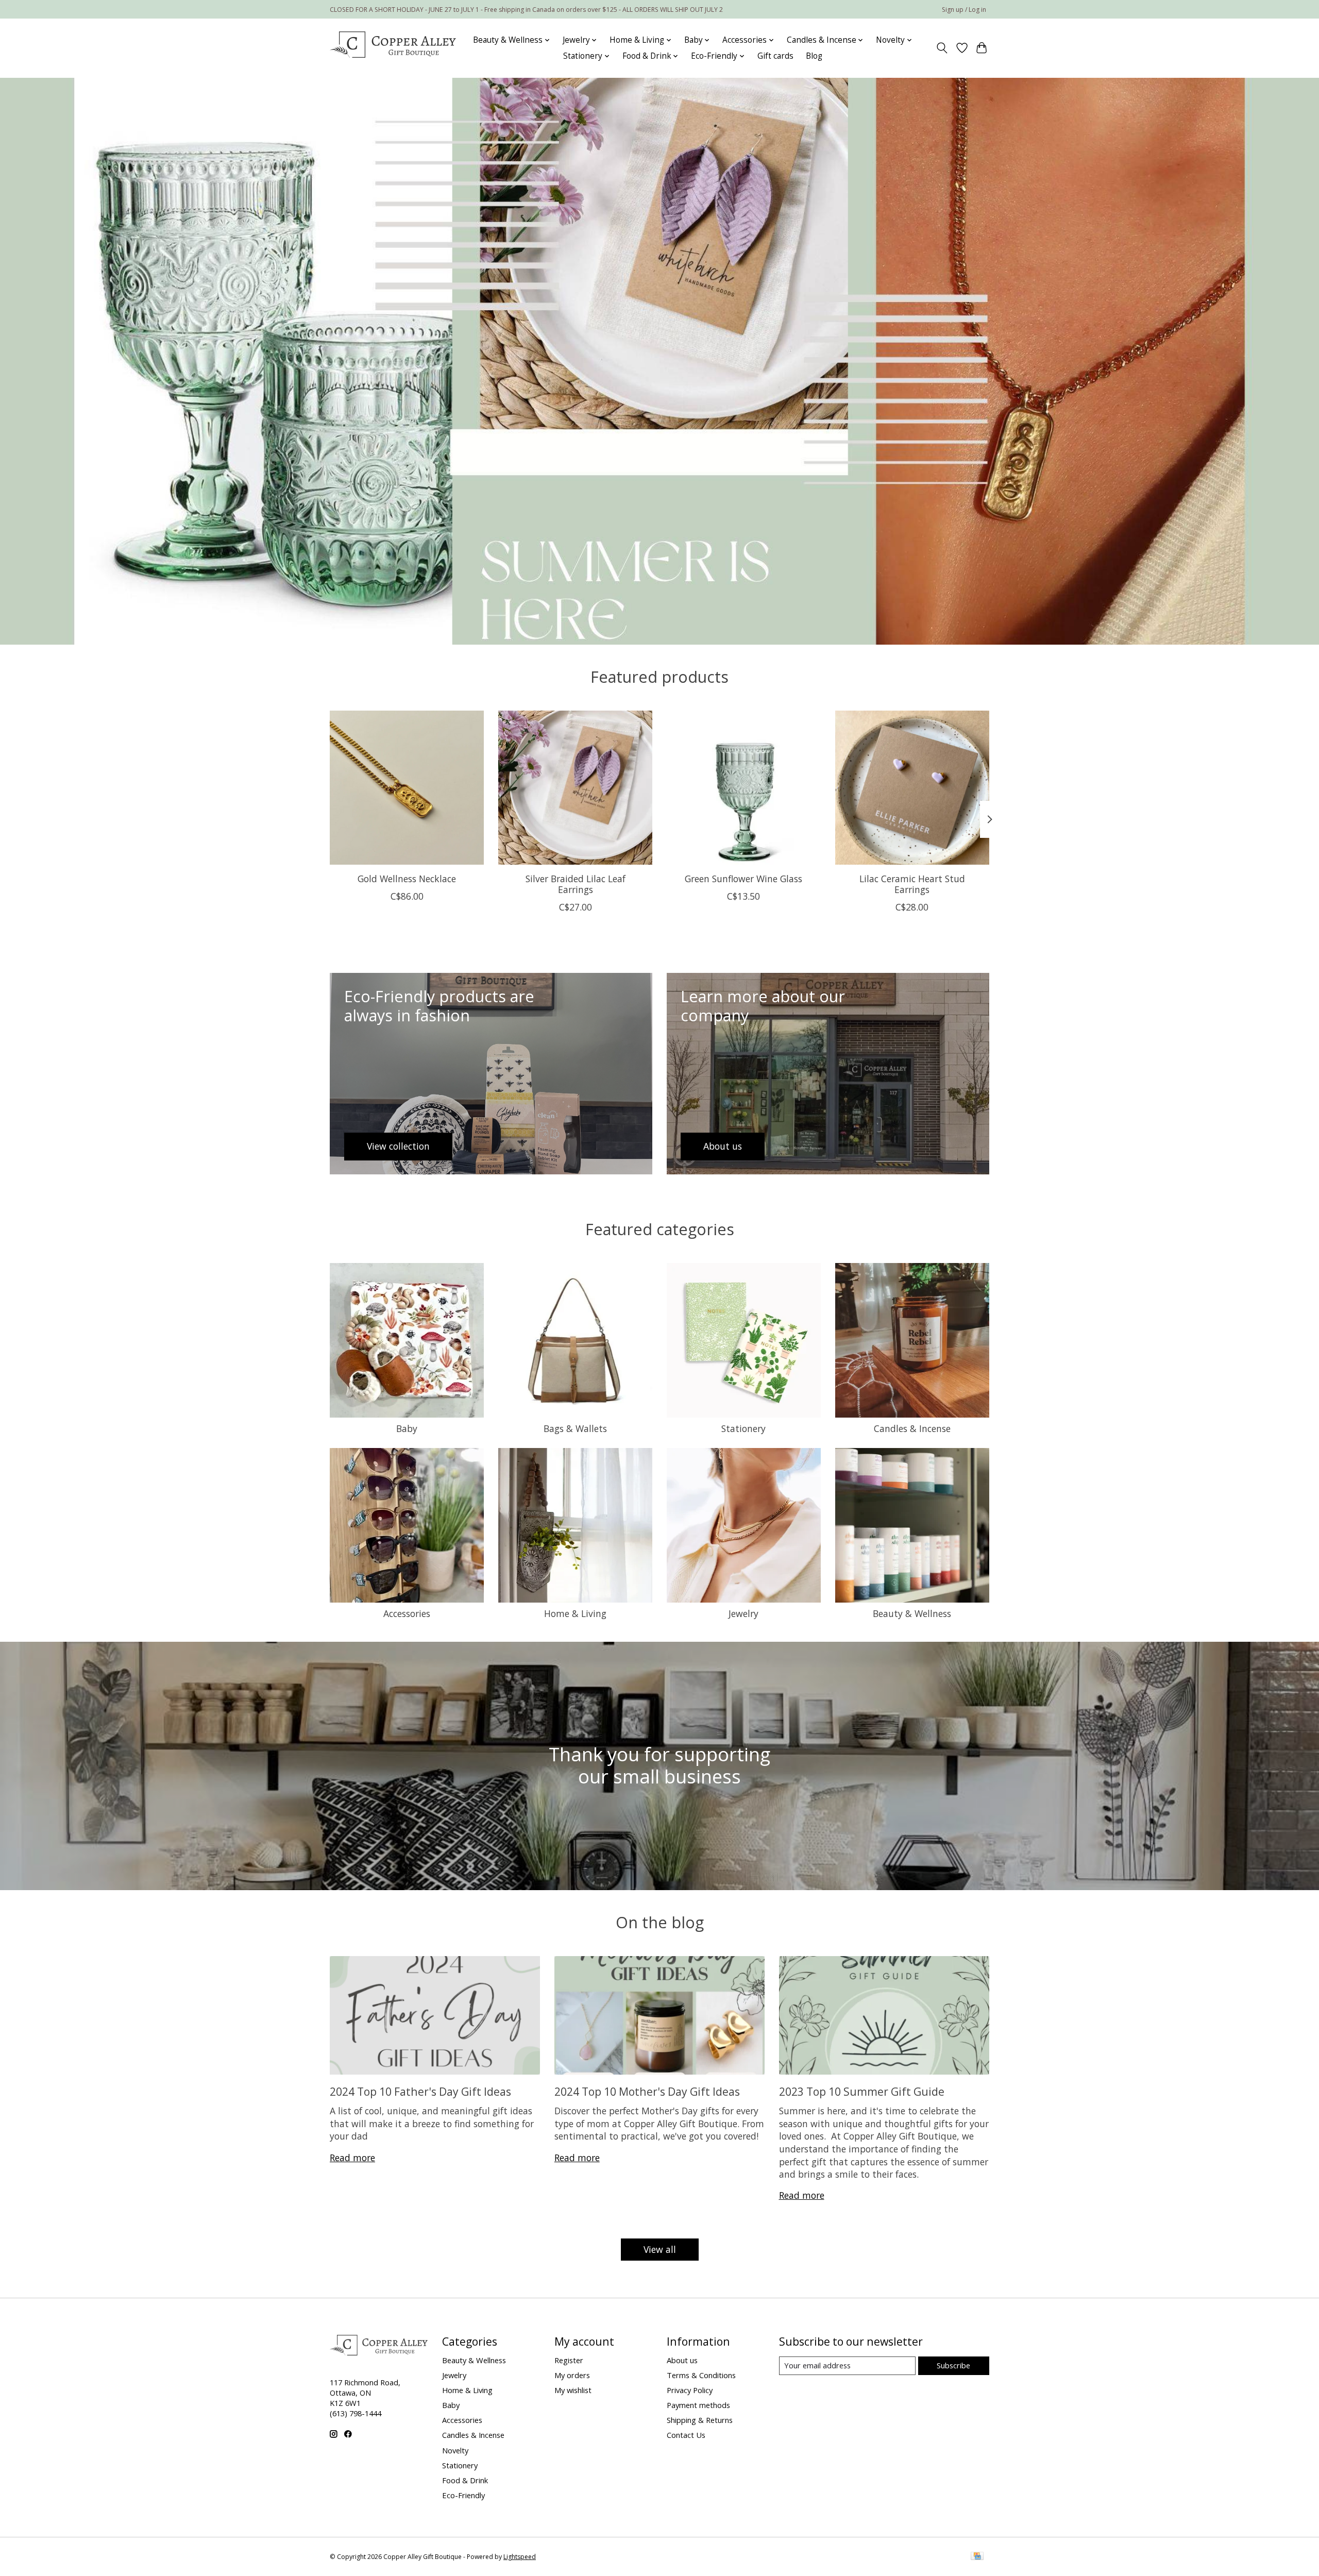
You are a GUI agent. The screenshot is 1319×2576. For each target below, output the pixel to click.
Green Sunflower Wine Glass (743, 879)
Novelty (455, 2450)
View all (660, 2249)
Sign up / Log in (964, 10)
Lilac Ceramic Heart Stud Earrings (912, 884)
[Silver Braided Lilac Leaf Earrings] (575, 788)
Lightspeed (520, 2557)
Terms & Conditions (701, 2375)
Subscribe (953, 2365)
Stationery (743, 1428)
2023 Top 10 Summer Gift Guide (862, 2091)
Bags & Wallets (575, 1428)
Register (569, 2360)
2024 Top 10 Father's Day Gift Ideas (420, 2091)
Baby (407, 1428)
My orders (572, 2375)
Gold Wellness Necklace (407, 879)
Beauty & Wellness (912, 1613)
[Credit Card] (977, 2557)
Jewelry (743, 1613)
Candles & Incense (912, 1428)
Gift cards (775, 56)
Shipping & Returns (700, 2420)
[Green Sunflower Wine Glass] (744, 788)
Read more (352, 2158)
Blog (814, 56)
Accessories (407, 1613)
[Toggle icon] (942, 48)
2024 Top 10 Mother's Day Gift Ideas (647, 2091)
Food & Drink (465, 2480)
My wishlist (573, 2390)
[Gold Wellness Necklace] (407, 788)
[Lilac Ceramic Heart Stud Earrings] (912, 788)
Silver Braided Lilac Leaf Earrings (576, 884)
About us (682, 2360)
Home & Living (575, 1613)
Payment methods (698, 2405)
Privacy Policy (690, 2390)
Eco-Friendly (463, 2495)
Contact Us (686, 2435)
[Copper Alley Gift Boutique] (393, 48)
